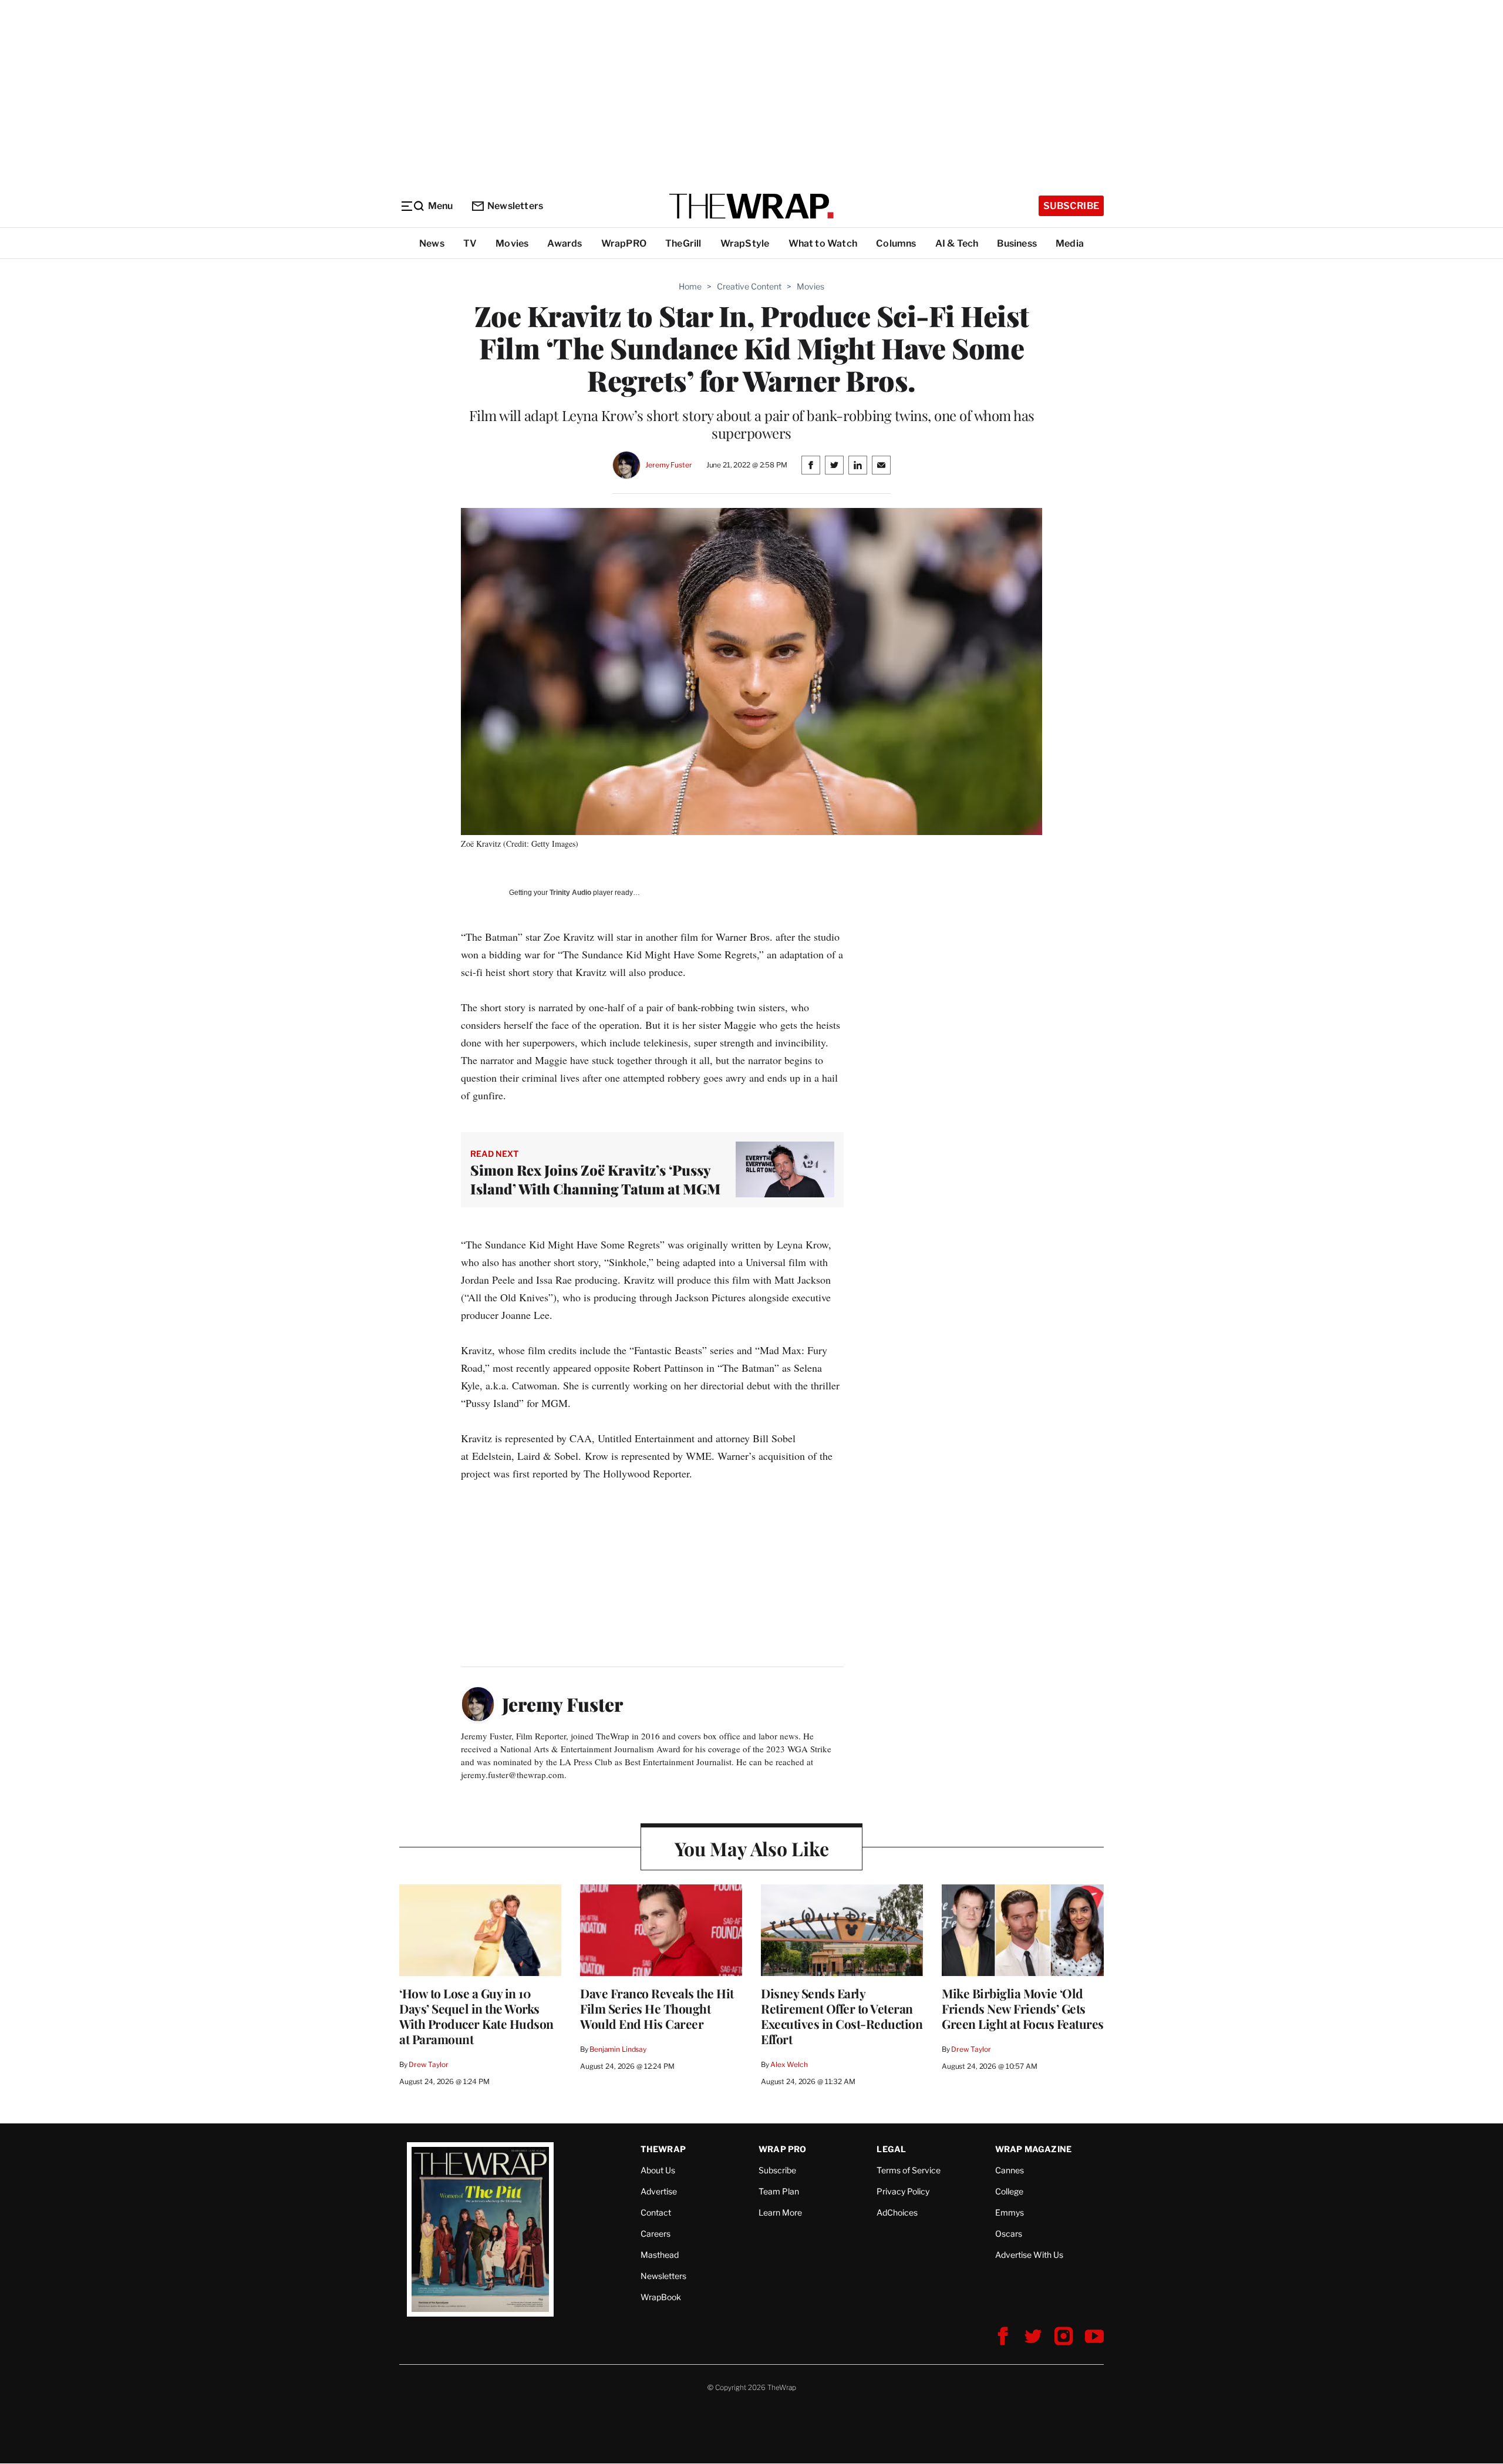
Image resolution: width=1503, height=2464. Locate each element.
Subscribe (1071, 206)
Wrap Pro (783, 2149)
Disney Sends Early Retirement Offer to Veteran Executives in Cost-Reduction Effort (842, 2016)
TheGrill (683, 243)
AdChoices (897, 2212)
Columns (896, 243)
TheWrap (663, 2149)
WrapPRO (624, 243)
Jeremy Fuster (668, 465)
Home (690, 286)
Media (1070, 243)
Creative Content (749, 286)
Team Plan (779, 2191)
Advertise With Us (1029, 2255)
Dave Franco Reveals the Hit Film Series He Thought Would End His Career (657, 2008)
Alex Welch (789, 2064)
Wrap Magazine (1034, 2149)
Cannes (1010, 2170)
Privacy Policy (903, 2191)
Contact (656, 2212)
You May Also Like (752, 1848)
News (432, 243)
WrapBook (661, 2297)
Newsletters (515, 206)
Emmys (1010, 2212)
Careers (656, 2234)
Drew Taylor (429, 2064)
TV (470, 243)
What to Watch (823, 243)
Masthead (660, 2255)
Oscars (1009, 2234)
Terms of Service (909, 2170)
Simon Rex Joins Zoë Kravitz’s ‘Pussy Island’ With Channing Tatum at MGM (595, 1179)
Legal (891, 2149)
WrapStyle (745, 243)
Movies (512, 243)
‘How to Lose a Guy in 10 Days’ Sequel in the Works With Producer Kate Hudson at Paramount (476, 2016)
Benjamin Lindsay (618, 2049)
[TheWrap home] (751, 206)
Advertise (659, 2191)
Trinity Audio (570, 893)
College (1009, 2191)
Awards (565, 243)
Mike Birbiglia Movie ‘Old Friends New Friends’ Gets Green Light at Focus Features (1023, 2008)
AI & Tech (957, 243)
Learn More (780, 2212)
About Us (658, 2170)
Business (1017, 243)
